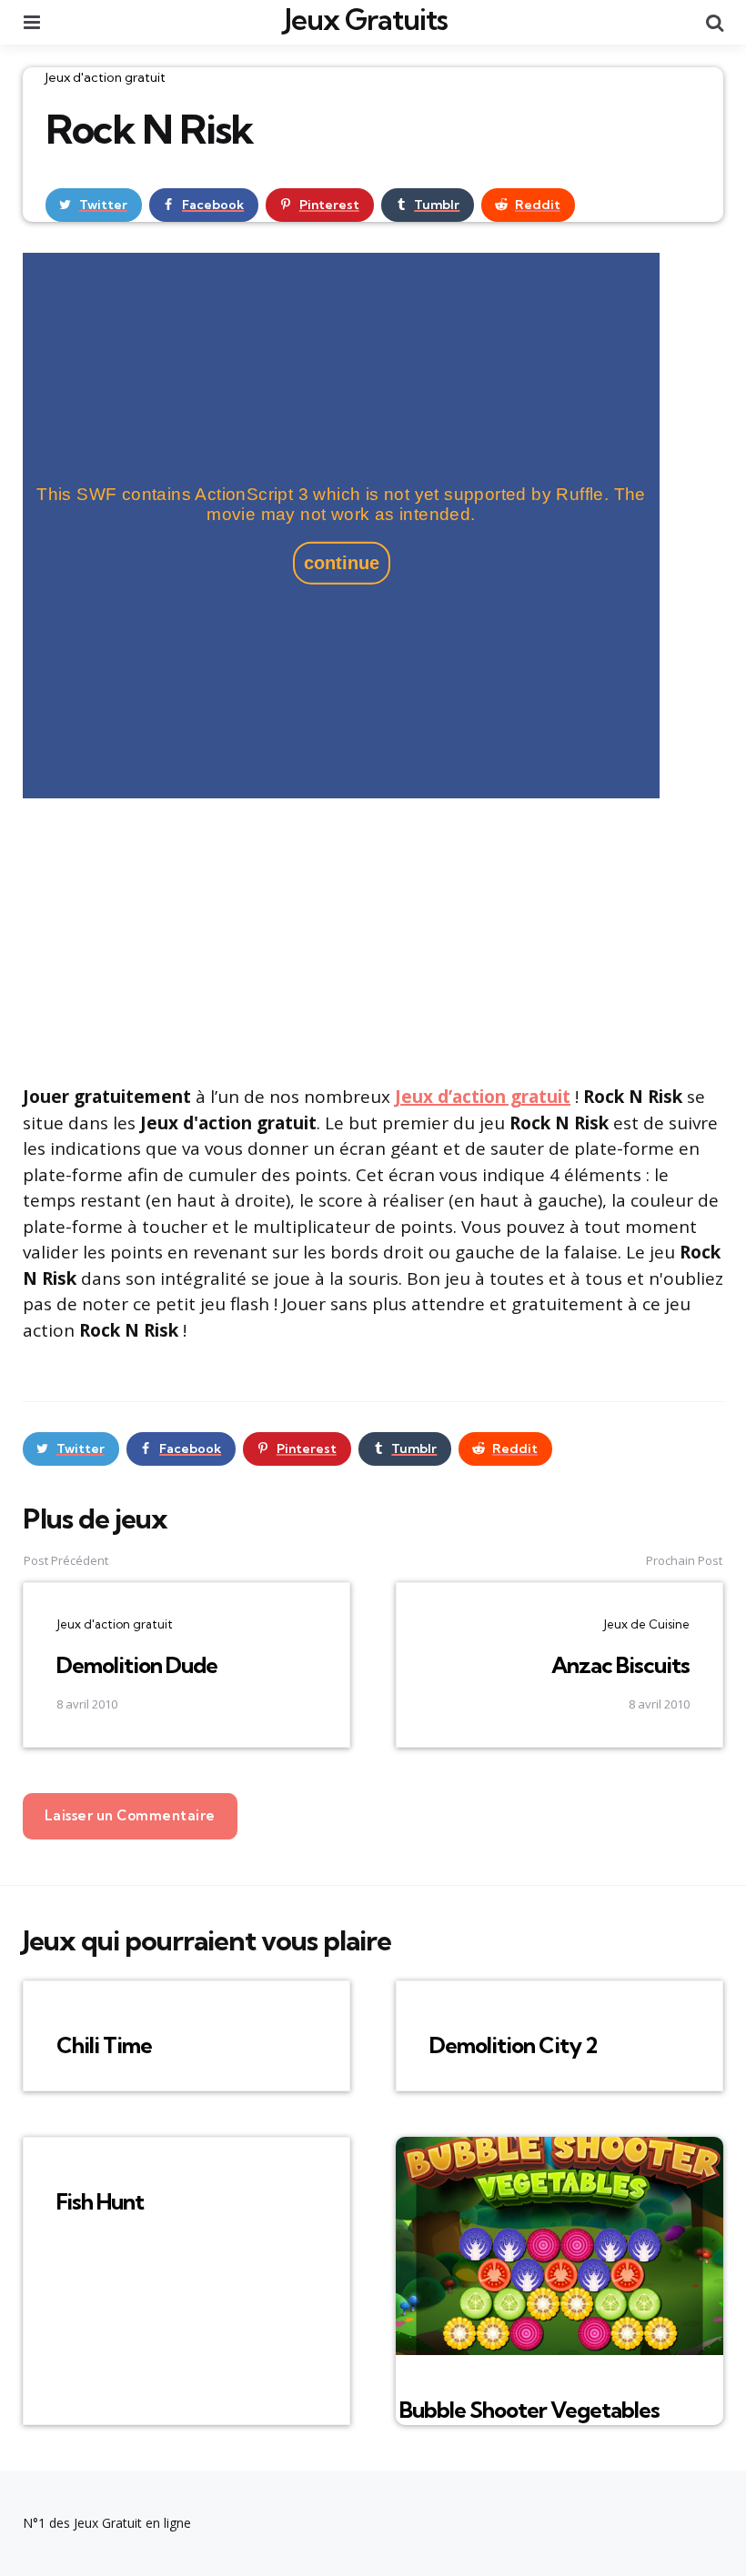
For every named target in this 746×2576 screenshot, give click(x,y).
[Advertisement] (373, 939)
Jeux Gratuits (366, 19)
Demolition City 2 (513, 2045)
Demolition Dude (137, 1665)
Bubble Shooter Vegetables (529, 2410)
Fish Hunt (100, 2201)
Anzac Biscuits (620, 1665)
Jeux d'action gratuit (106, 77)
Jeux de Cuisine (646, 1624)
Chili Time (104, 2045)
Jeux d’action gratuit (483, 1097)
